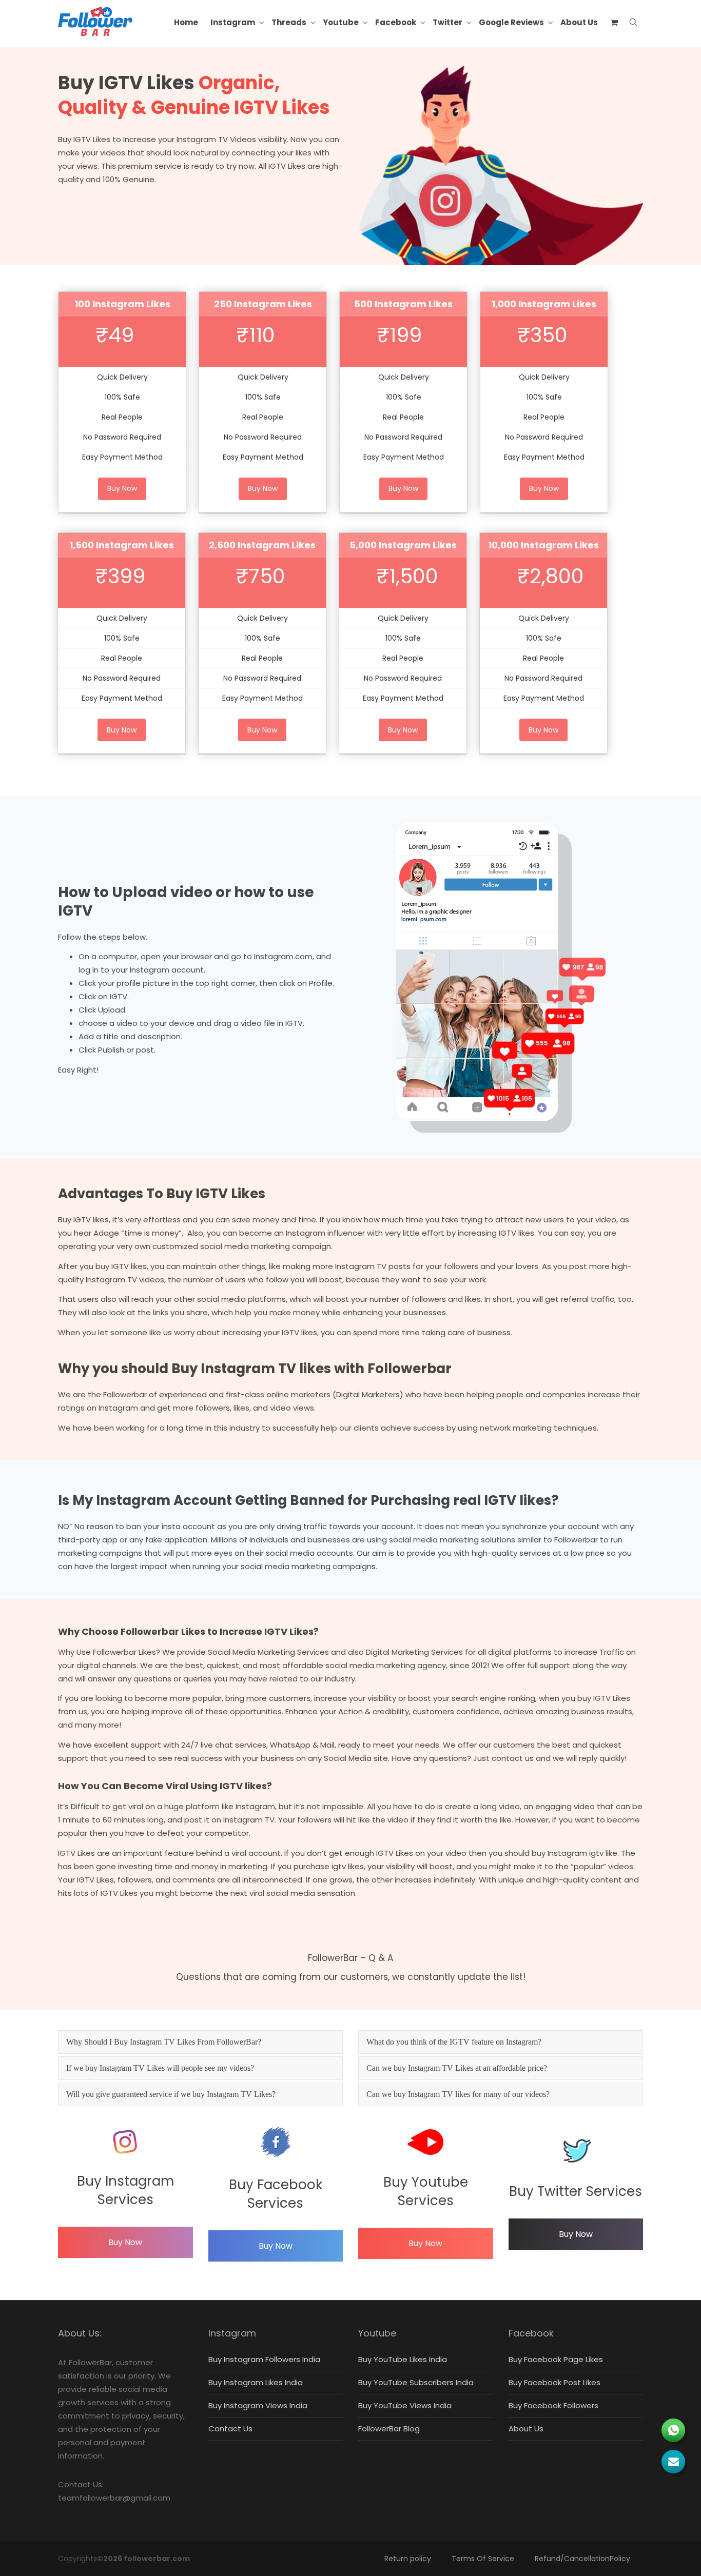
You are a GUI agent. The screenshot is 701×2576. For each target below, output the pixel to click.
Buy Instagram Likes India (256, 2382)
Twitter (448, 22)
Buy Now (125, 2242)
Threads (290, 22)
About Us (579, 22)
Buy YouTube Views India (405, 2405)
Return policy (408, 2559)
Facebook (396, 22)
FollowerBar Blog (389, 2429)
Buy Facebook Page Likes (556, 2359)
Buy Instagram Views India (258, 2405)
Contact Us (230, 2429)
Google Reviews (512, 22)
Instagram (233, 22)
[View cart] (614, 23)
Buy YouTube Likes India (403, 2359)
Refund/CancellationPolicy (582, 2559)
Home (186, 22)
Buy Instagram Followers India (264, 2359)
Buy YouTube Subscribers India (416, 2382)
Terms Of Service (483, 2559)
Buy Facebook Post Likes (554, 2382)
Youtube (342, 22)
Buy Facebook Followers (553, 2405)
